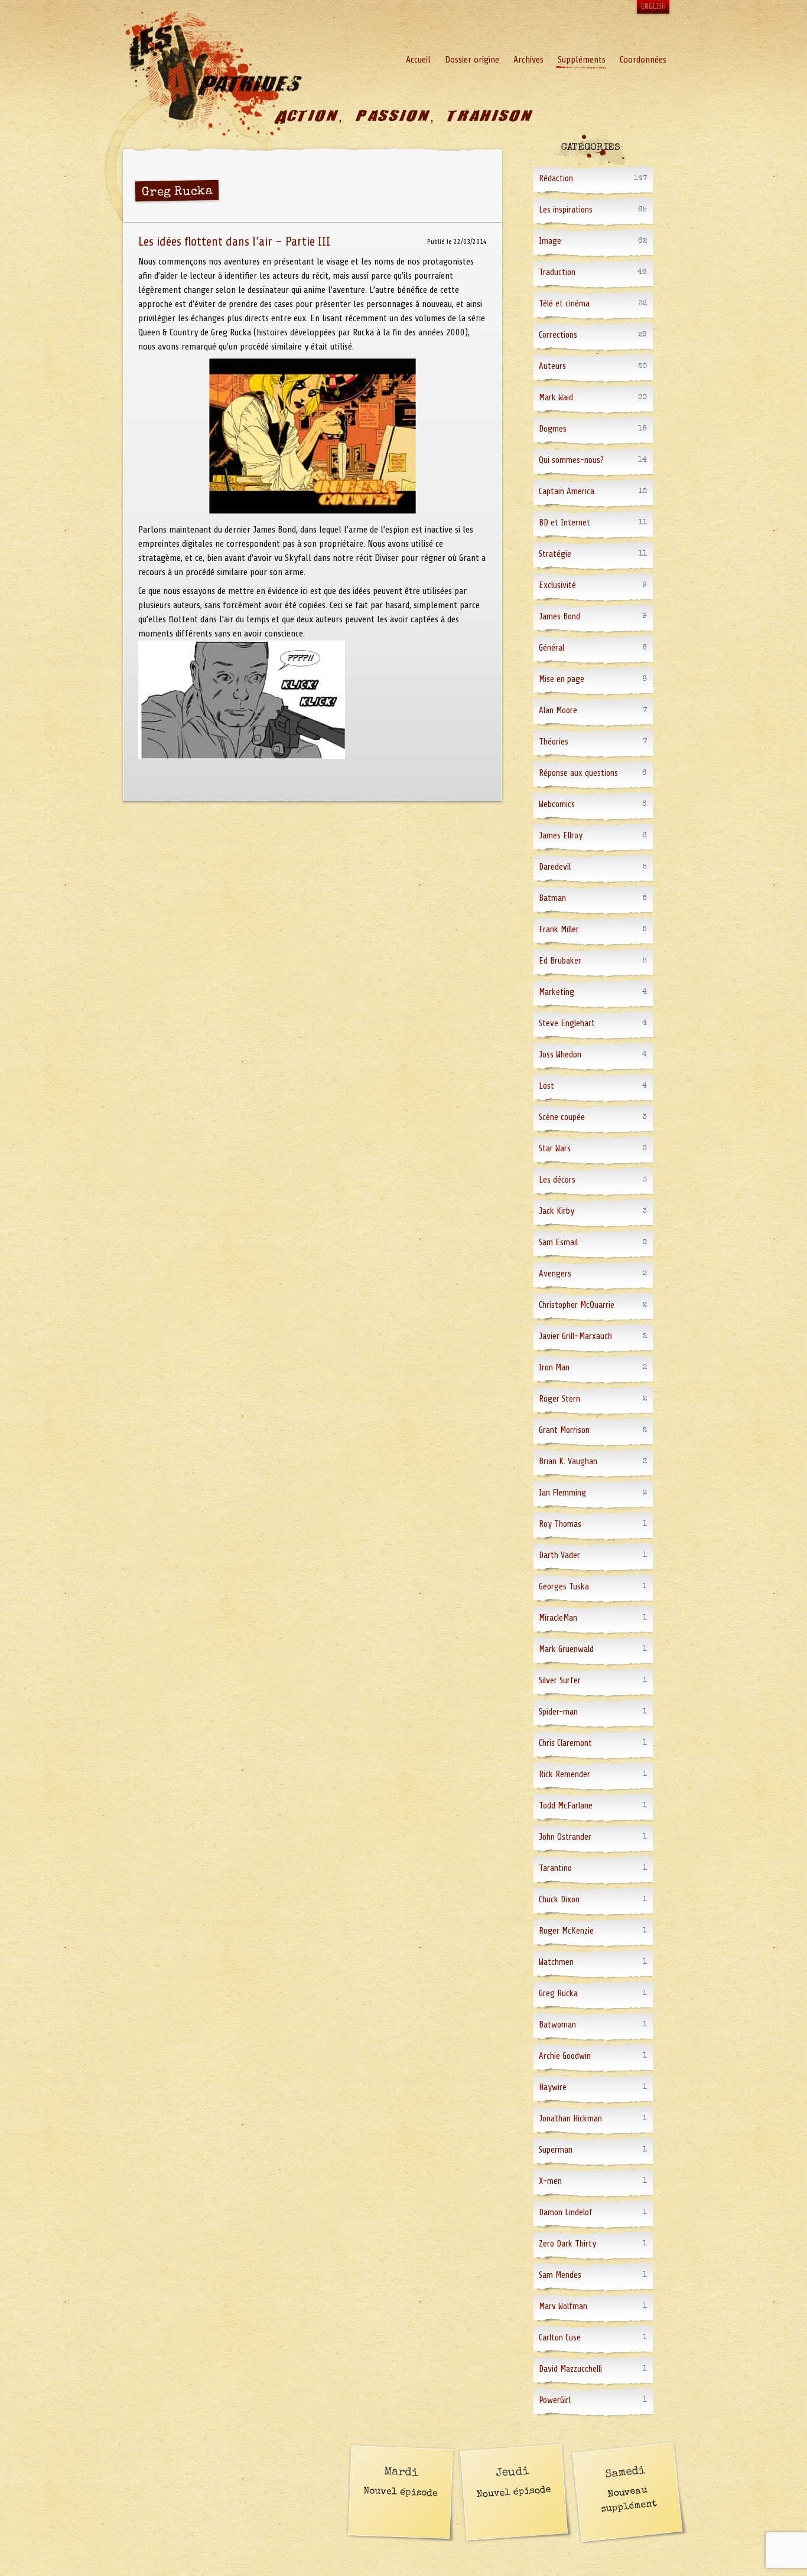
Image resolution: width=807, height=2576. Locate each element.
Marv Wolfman (563, 2306)
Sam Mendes (560, 2275)
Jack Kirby (557, 1211)
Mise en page (562, 679)
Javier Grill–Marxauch (575, 1336)
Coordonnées (643, 60)
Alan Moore (558, 711)
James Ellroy (561, 836)
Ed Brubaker (560, 961)
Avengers (555, 1274)
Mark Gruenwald (566, 1649)
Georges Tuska (564, 1587)
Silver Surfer (560, 1681)
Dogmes (553, 429)
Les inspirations (566, 210)
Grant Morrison (564, 1430)
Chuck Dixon (559, 1900)
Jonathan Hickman (570, 2119)
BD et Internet (564, 523)
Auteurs (552, 366)
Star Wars (555, 1149)
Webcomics (557, 804)
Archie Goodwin (565, 2056)
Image (550, 241)
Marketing (557, 992)
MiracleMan (558, 1618)
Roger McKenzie (566, 1931)
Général (551, 648)
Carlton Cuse (560, 2338)
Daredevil (555, 867)
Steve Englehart (567, 1023)
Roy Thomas (560, 1524)
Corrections (558, 335)
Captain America (567, 492)
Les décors (557, 1180)
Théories (554, 742)
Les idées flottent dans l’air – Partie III (234, 241)
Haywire (553, 2087)
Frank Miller (559, 930)
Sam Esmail (558, 1243)
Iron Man (554, 1368)
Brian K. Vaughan (568, 1462)
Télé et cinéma (564, 304)
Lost (546, 1086)
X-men (550, 2181)
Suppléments (582, 60)
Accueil (418, 60)
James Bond (559, 617)
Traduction (557, 272)
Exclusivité (557, 585)
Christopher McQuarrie (577, 1305)
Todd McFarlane (566, 1806)
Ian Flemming (562, 1493)
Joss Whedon (560, 1055)
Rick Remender (564, 1775)
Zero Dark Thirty (567, 2244)
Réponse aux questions (578, 773)
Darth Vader (559, 1555)
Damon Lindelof (566, 2213)
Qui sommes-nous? (571, 460)
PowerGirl (555, 2400)
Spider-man (558, 1712)
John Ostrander (565, 1837)
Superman (556, 2150)
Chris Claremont (565, 1743)
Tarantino (555, 1868)
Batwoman (557, 2025)
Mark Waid (556, 398)
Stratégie (555, 554)
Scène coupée (562, 1117)
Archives (528, 60)
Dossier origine (472, 60)
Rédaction (556, 179)
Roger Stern (559, 1399)
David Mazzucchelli (570, 2369)
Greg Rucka (558, 1994)
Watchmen (556, 1962)
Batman (552, 898)
